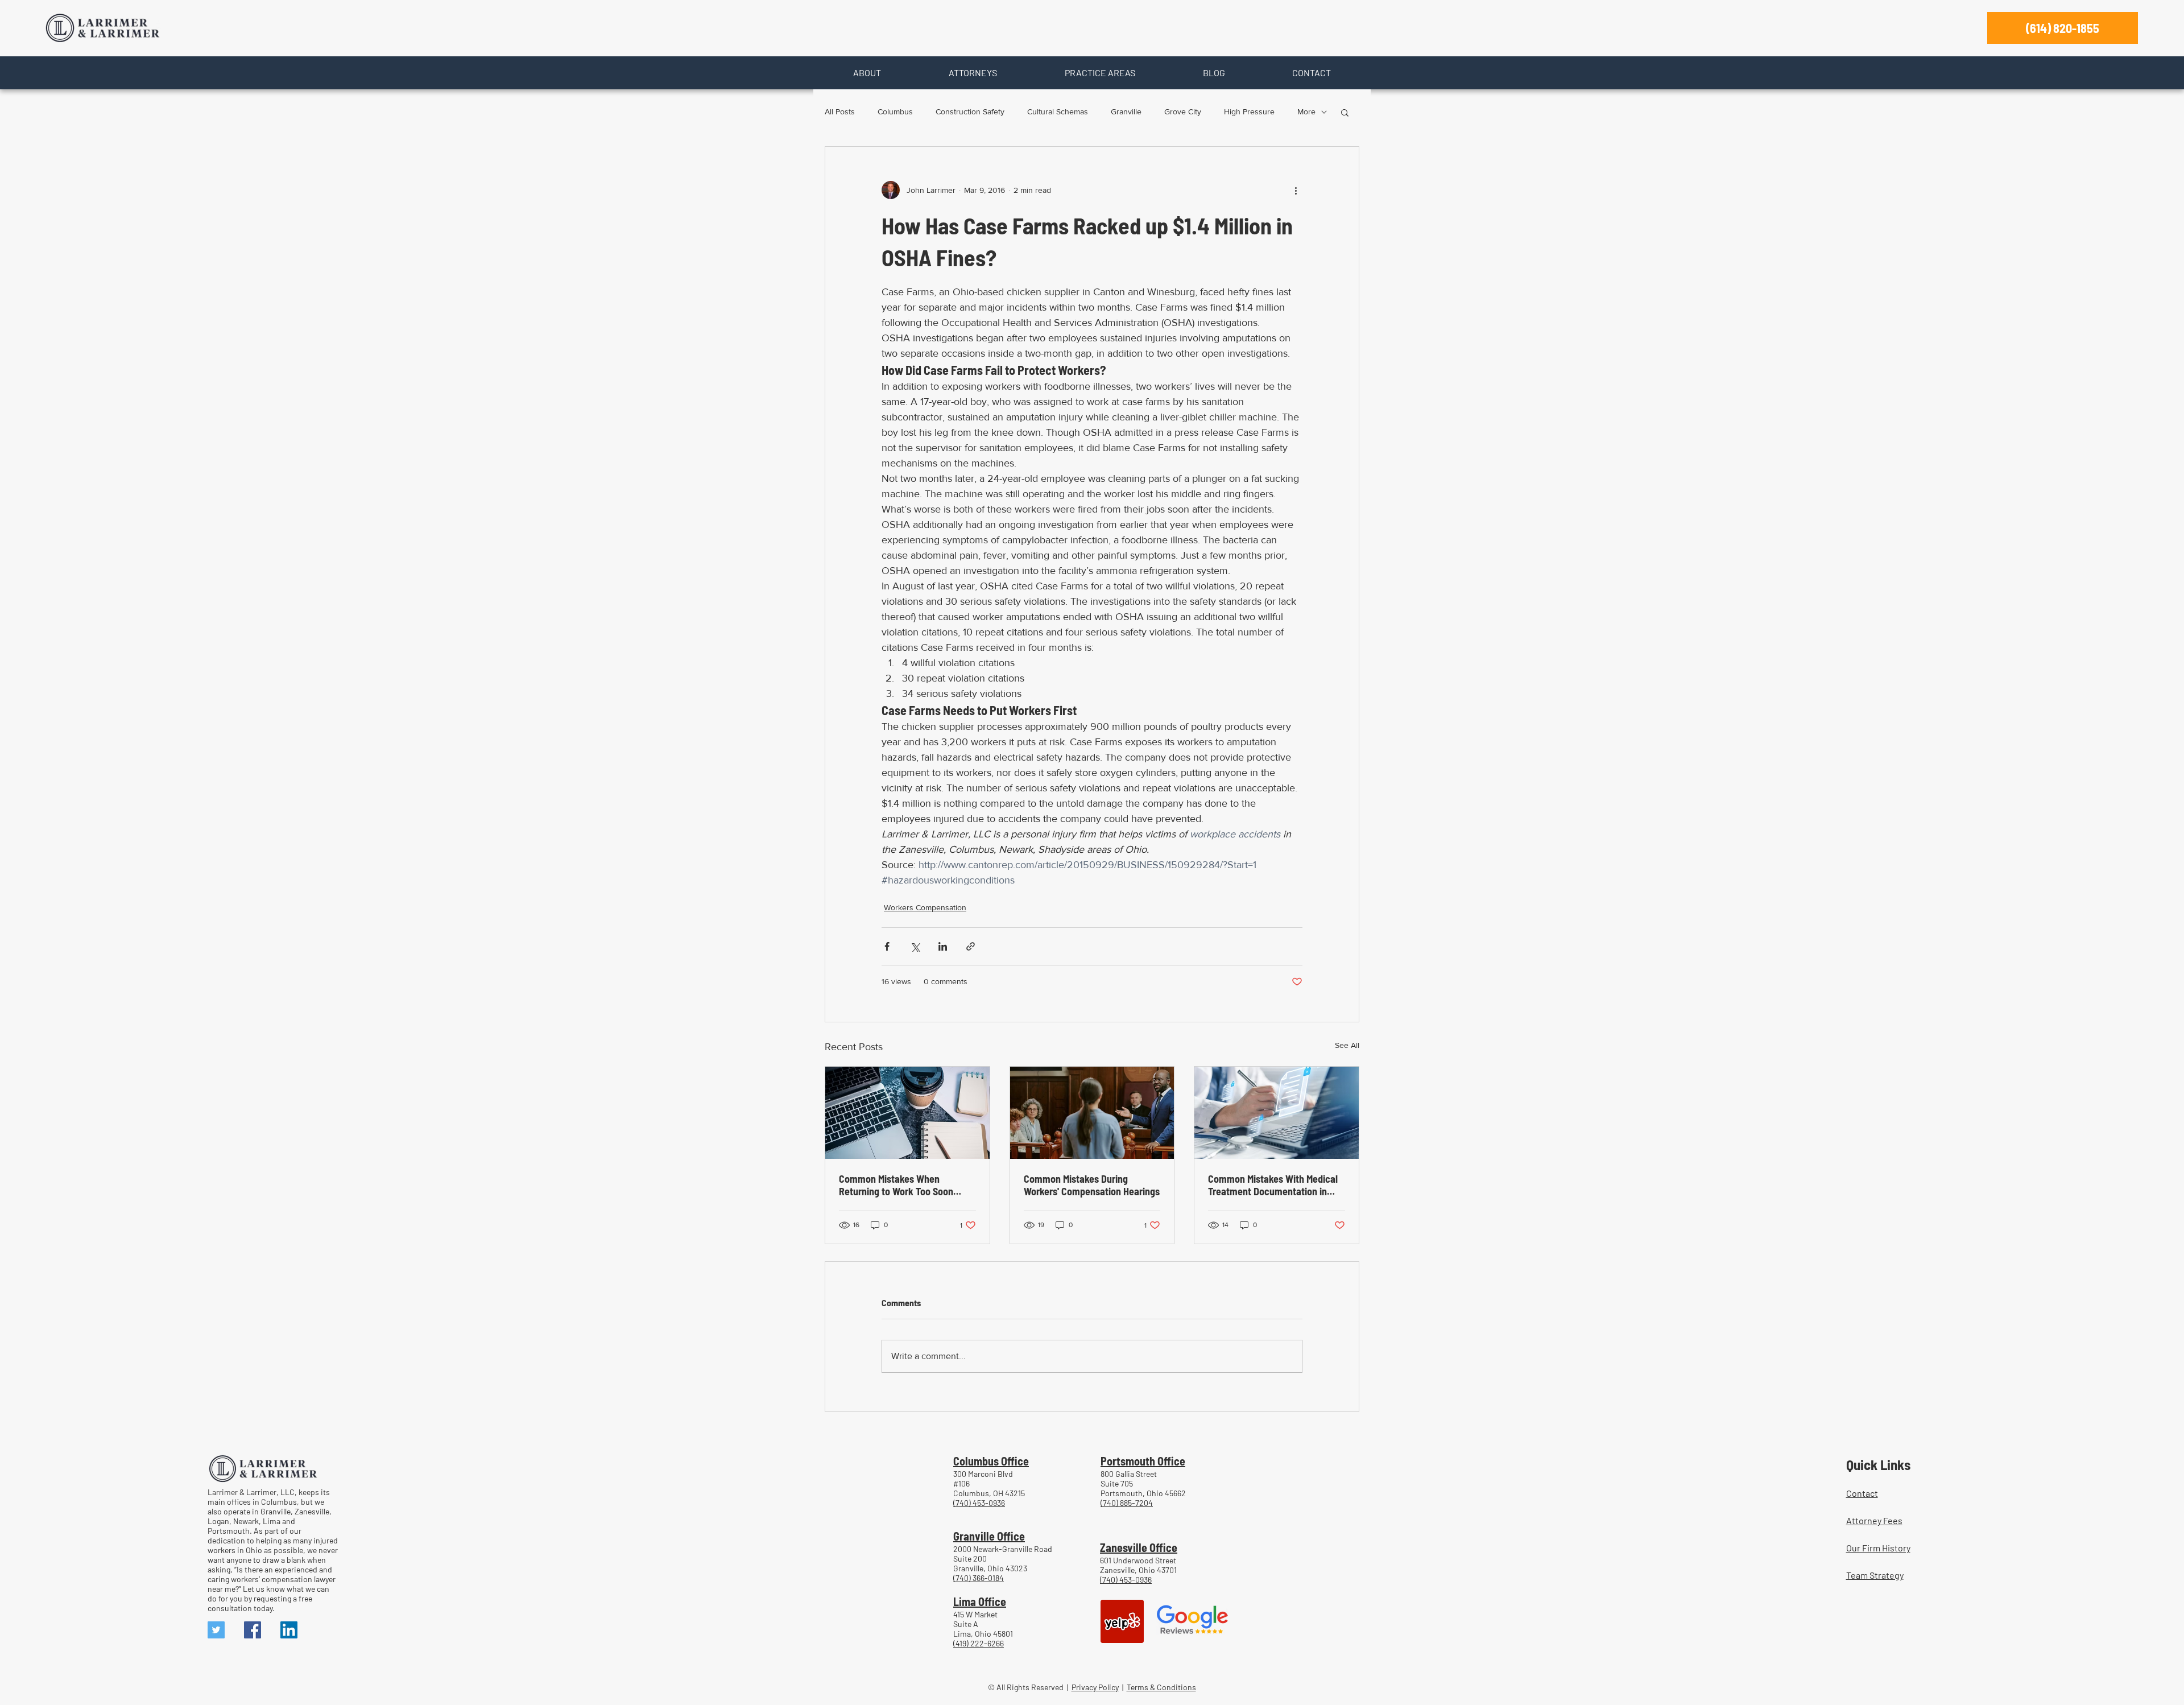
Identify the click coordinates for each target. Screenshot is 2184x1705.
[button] (867, 73)
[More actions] (1296, 190)
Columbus (895, 112)
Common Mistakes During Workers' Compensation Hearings (1092, 1185)
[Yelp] (1122, 1621)
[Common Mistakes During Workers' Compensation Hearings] (1092, 1113)
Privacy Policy (1095, 1687)
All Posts (840, 112)
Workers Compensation (925, 907)
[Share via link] (971, 946)
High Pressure (1249, 112)
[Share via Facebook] (887, 946)
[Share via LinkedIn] (943, 946)
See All (1347, 1045)
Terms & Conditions (1161, 1687)
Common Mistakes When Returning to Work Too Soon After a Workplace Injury (896, 1185)
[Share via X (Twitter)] (915, 946)
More (1306, 112)
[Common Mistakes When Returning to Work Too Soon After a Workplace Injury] (907, 1113)
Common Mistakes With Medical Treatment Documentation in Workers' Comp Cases (1273, 1185)
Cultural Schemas (1058, 112)
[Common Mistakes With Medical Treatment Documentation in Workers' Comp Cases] (1277, 1113)
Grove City (1183, 112)
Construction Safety (970, 112)
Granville (1126, 112)
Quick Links (1878, 1464)
